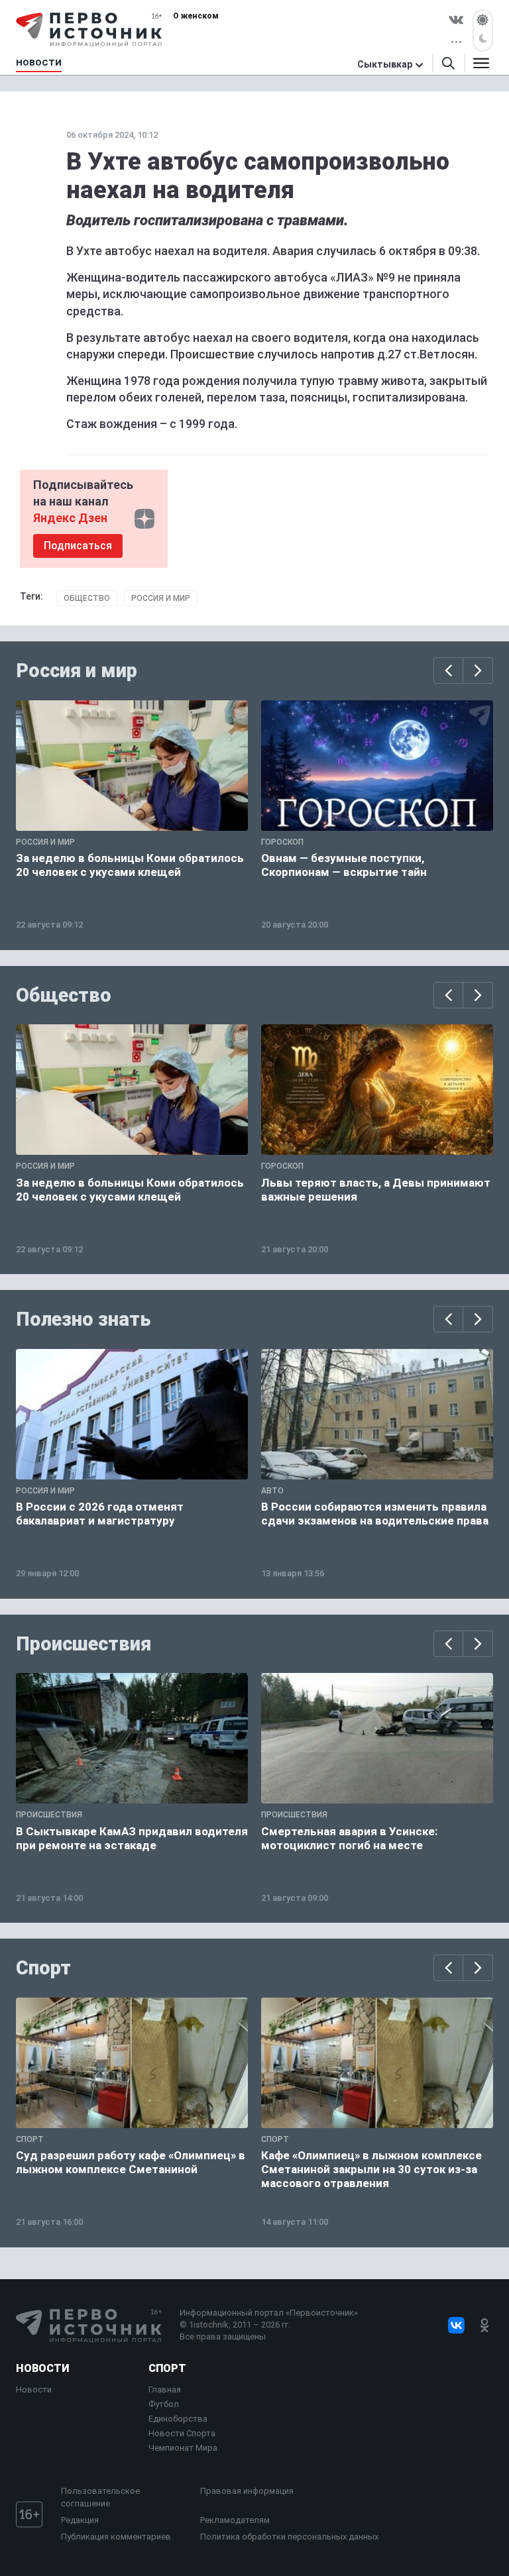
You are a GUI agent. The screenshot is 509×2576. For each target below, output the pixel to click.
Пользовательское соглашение (100, 2497)
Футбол (164, 2404)
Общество (87, 598)
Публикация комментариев (116, 2537)
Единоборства (178, 2419)
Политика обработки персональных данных (289, 2537)
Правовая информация (247, 2491)
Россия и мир (161, 598)
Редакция (80, 2520)
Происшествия (84, 1644)
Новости (42, 2368)
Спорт (43, 1968)
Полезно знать (84, 1319)
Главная (165, 2389)
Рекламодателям (235, 2520)
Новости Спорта (182, 2433)
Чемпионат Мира (183, 2448)
